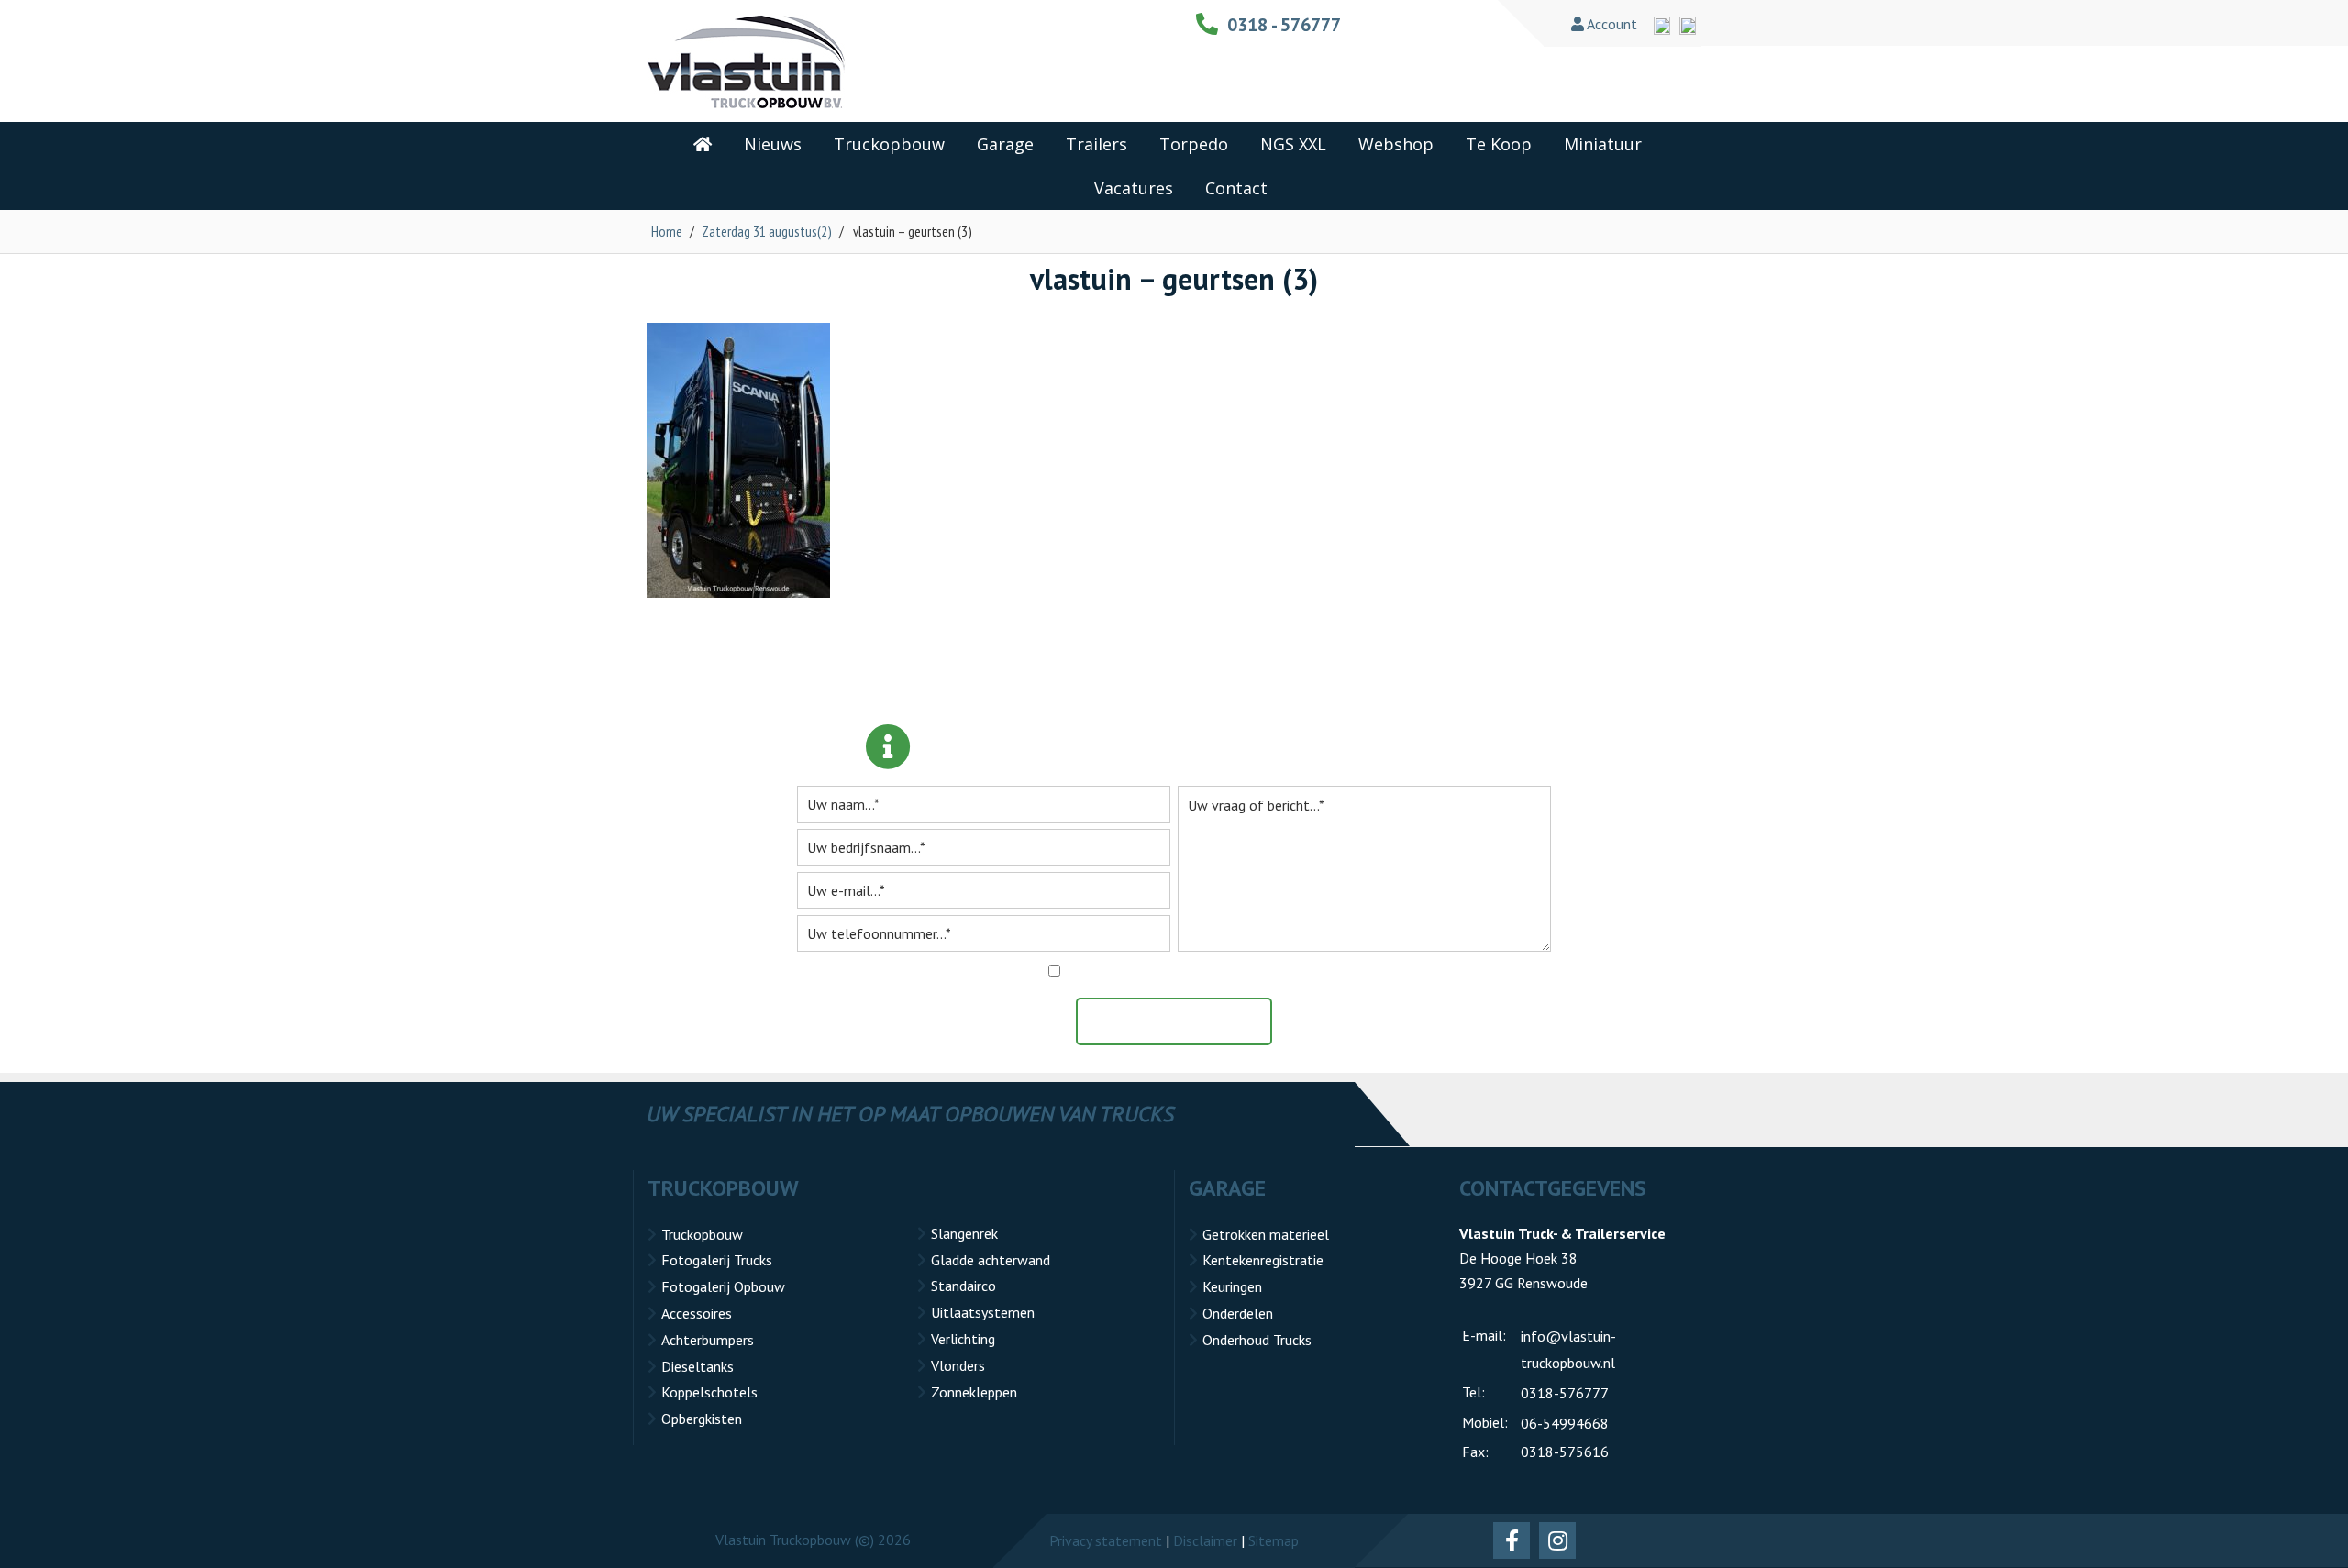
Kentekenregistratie (1263, 1260)
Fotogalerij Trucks (717, 1260)
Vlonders (958, 1365)
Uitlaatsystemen (983, 1312)
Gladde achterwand (991, 1260)
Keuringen (1232, 1286)
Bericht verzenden (1183, 1021)
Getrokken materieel (1266, 1234)
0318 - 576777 (1284, 25)
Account (1611, 24)
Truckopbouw (702, 1234)
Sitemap (1274, 1540)
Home (667, 231)
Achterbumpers (708, 1340)
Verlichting (963, 1339)
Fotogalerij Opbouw (723, 1286)
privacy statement (1262, 971)
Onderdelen (1238, 1313)
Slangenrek (964, 1233)
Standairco (964, 1286)
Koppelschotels (709, 1392)
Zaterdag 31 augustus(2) (767, 231)
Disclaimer (1205, 1540)
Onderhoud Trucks (1257, 1340)
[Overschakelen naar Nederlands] (1688, 26)
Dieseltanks (698, 1366)
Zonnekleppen (974, 1392)
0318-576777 (1565, 1393)
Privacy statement (1106, 1540)
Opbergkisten (702, 1419)
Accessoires (697, 1313)
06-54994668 (1565, 1423)
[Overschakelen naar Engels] (1662, 26)
